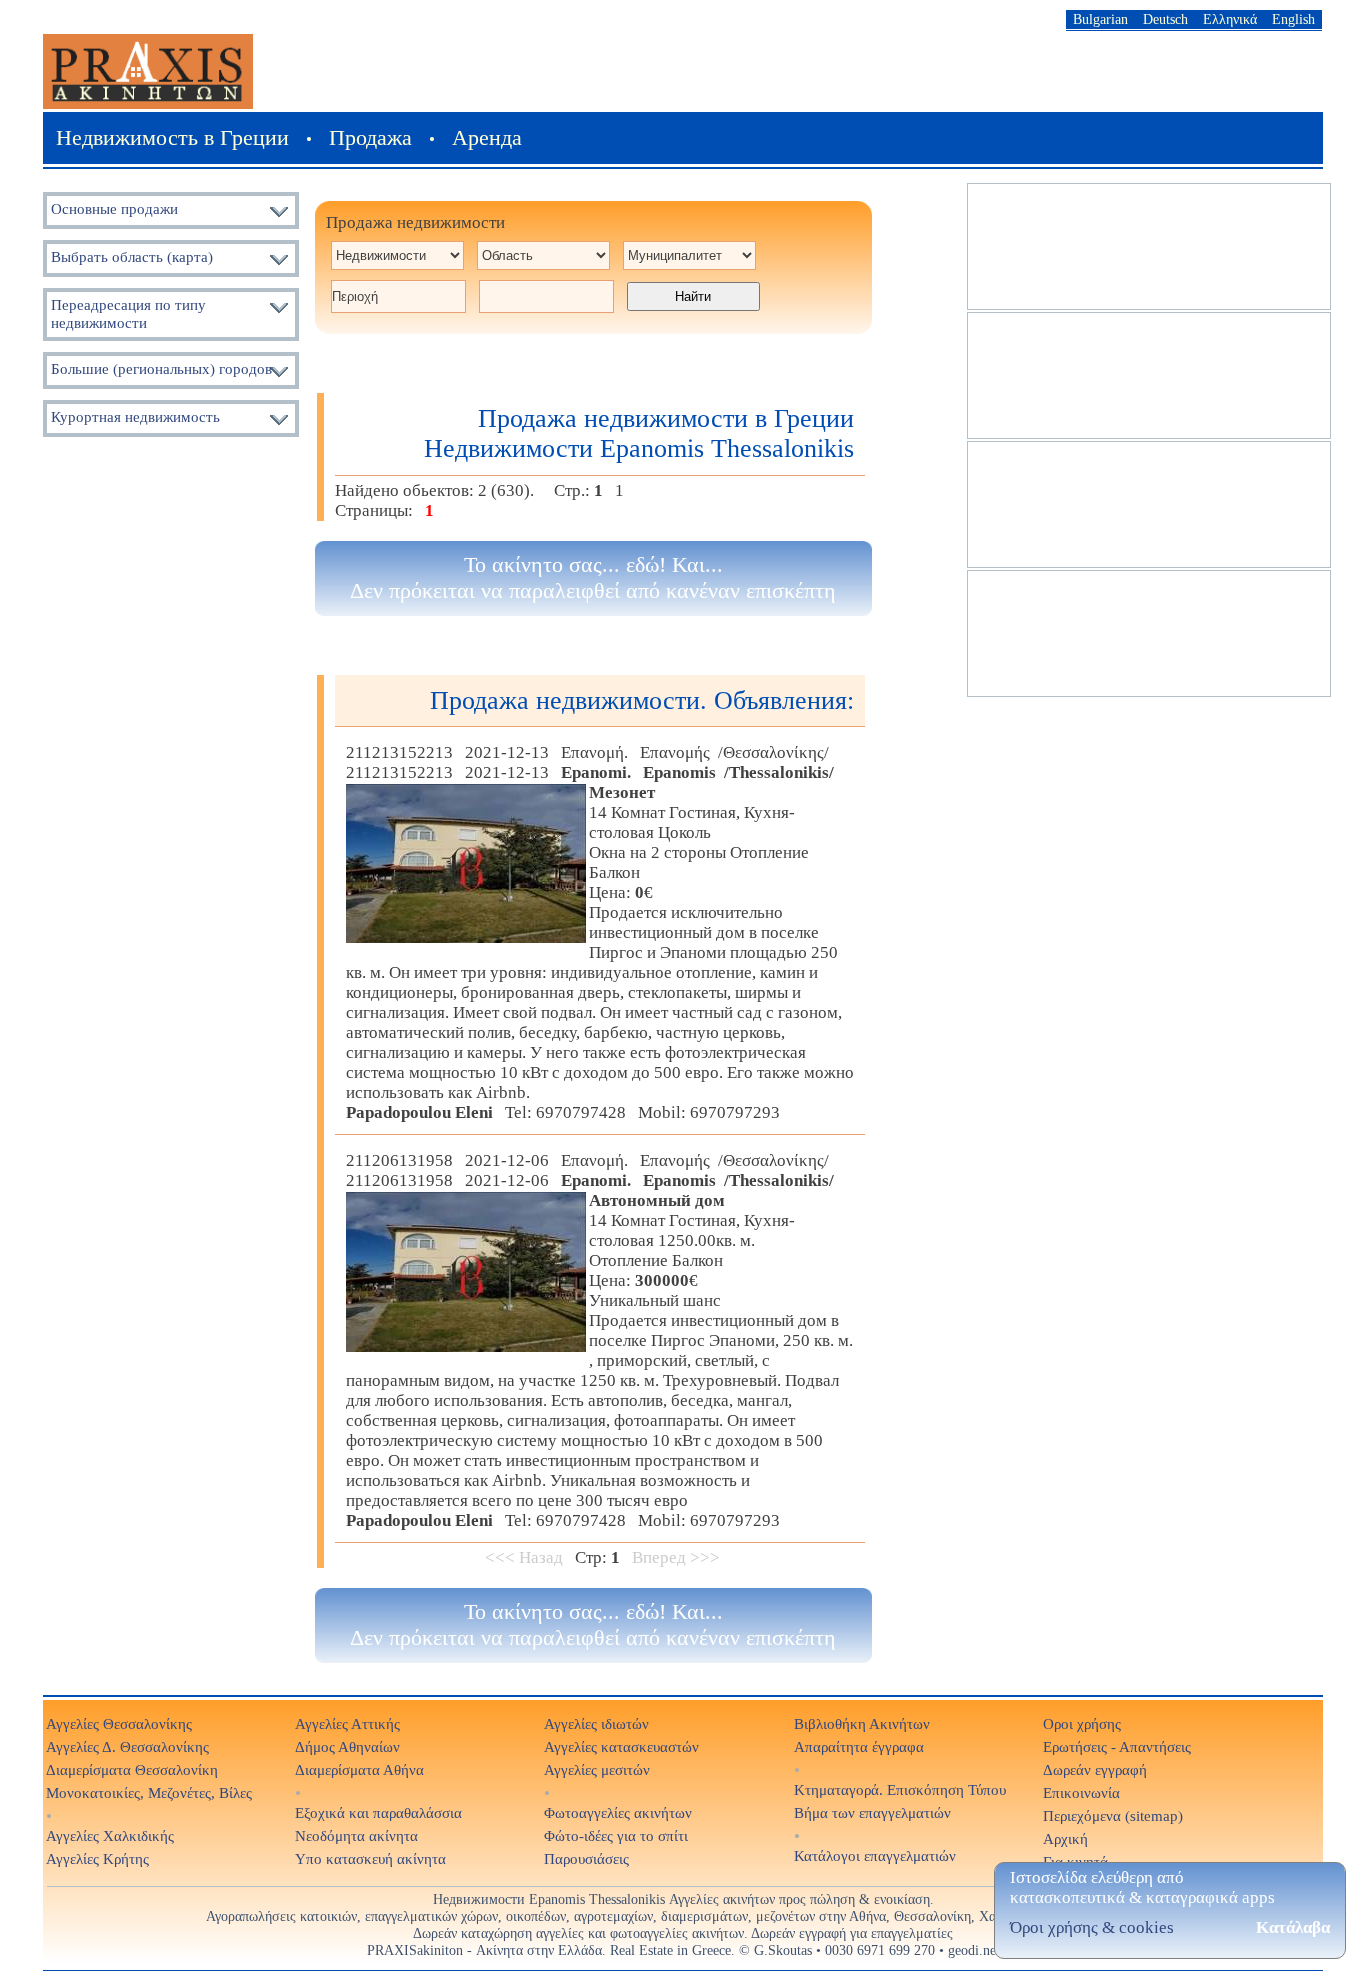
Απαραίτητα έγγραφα (859, 1746)
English (1293, 19)
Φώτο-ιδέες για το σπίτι (616, 1835)
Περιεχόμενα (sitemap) (1113, 1815)
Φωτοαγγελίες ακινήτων (618, 1812)
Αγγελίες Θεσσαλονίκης (119, 1723)
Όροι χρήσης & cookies (1092, 1927)
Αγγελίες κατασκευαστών (621, 1746)
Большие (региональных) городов (161, 368)
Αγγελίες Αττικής (347, 1723)
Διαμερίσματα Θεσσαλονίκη (132, 1769)
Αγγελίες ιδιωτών (596, 1723)
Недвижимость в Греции (172, 137)
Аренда (487, 137)
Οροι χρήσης (1082, 1723)
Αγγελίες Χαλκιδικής (110, 1835)
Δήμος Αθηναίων (347, 1746)
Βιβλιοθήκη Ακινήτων (862, 1723)
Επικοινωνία (1081, 1792)
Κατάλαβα (1293, 1927)
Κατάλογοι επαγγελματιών (875, 1855)
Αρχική (1065, 1838)
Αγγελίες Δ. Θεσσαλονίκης (127, 1746)
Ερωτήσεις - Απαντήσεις (1117, 1746)
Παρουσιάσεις (586, 1858)
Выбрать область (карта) (132, 256)
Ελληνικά (1230, 19)
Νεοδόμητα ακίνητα (356, 1835)
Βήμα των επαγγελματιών (872, 1812)
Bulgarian (1100, 19)
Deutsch (1165, 19)
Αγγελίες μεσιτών (597, 1769)
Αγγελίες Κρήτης (97, 1858)
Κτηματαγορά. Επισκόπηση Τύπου (900, 1789)
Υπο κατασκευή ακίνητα (370, 1858)
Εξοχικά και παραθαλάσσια (378, 1812)
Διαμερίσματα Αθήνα (359, 1769)
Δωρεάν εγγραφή (1095, 1769)
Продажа (370, 137)
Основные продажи (114, 208)
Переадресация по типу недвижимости (128, 313)
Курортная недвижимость (135, 416)
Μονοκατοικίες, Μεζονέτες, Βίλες (149, 1792)
